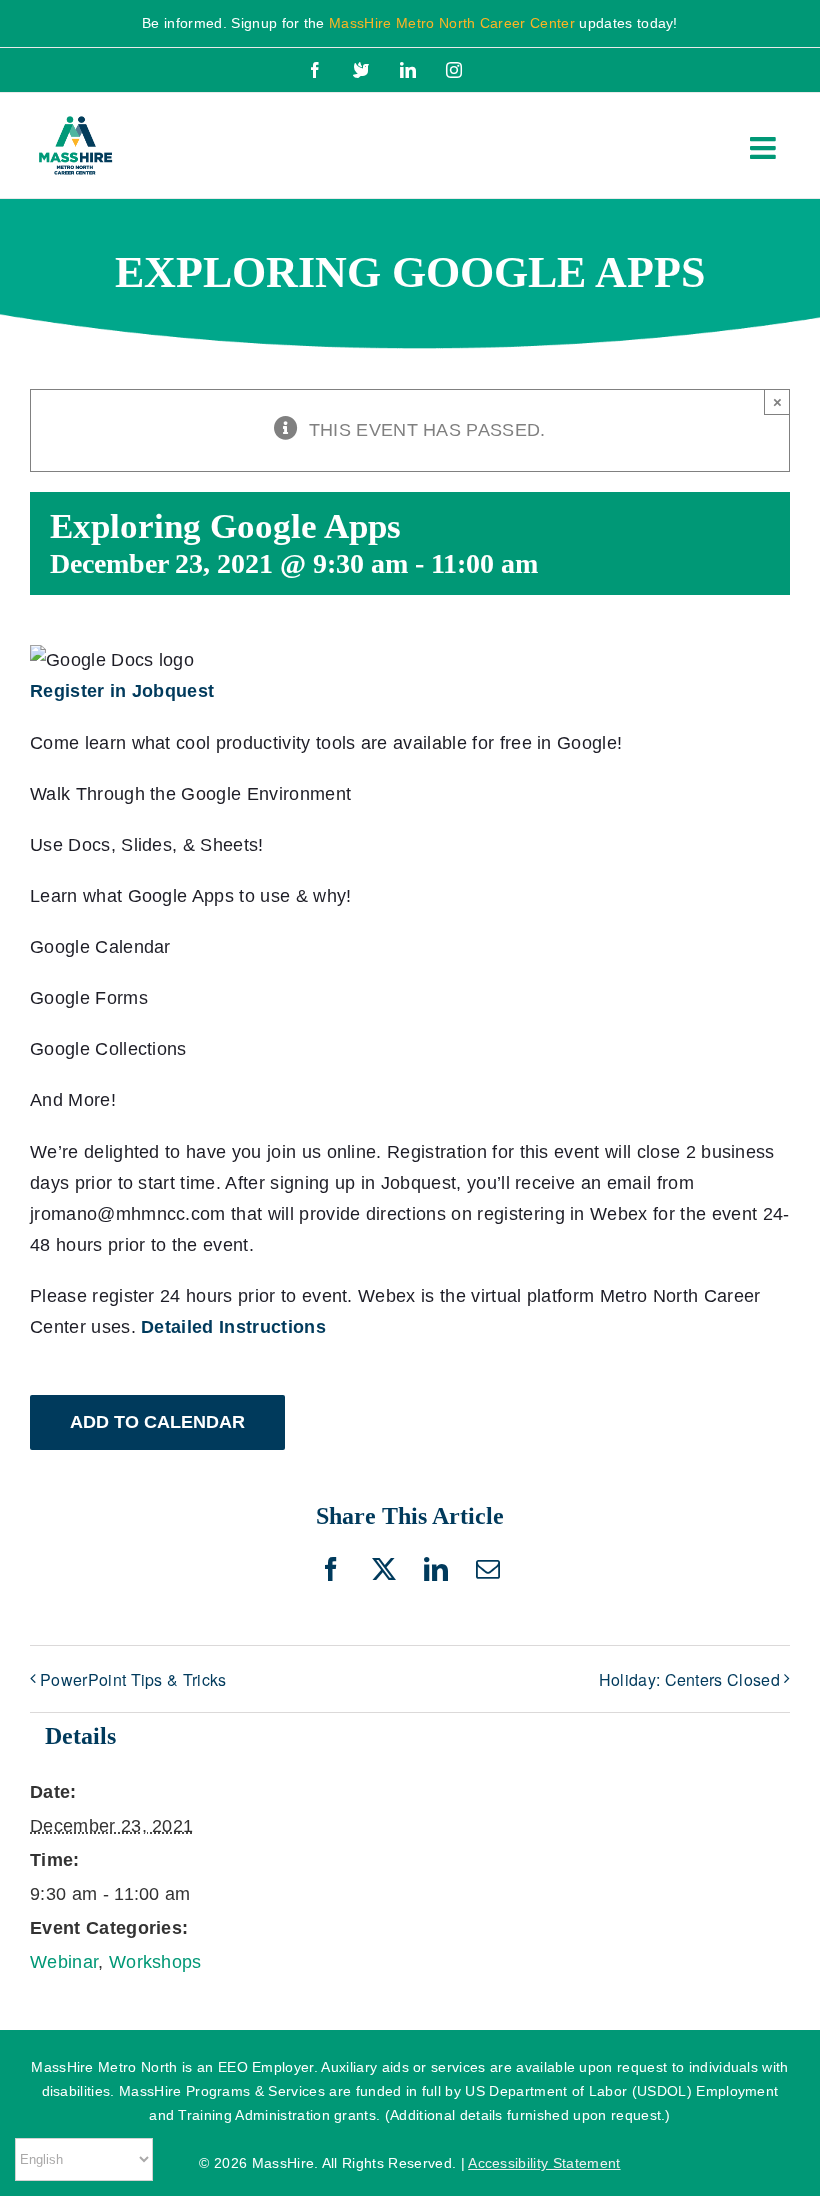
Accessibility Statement (544, 2163)
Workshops (155, 1962)
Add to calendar (157, 1422)
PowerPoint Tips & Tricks (133, 1679)
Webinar (64, 1962)
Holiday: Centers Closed (689, 1679)
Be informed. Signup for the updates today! (410, 23)
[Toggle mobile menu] (765, 148)
